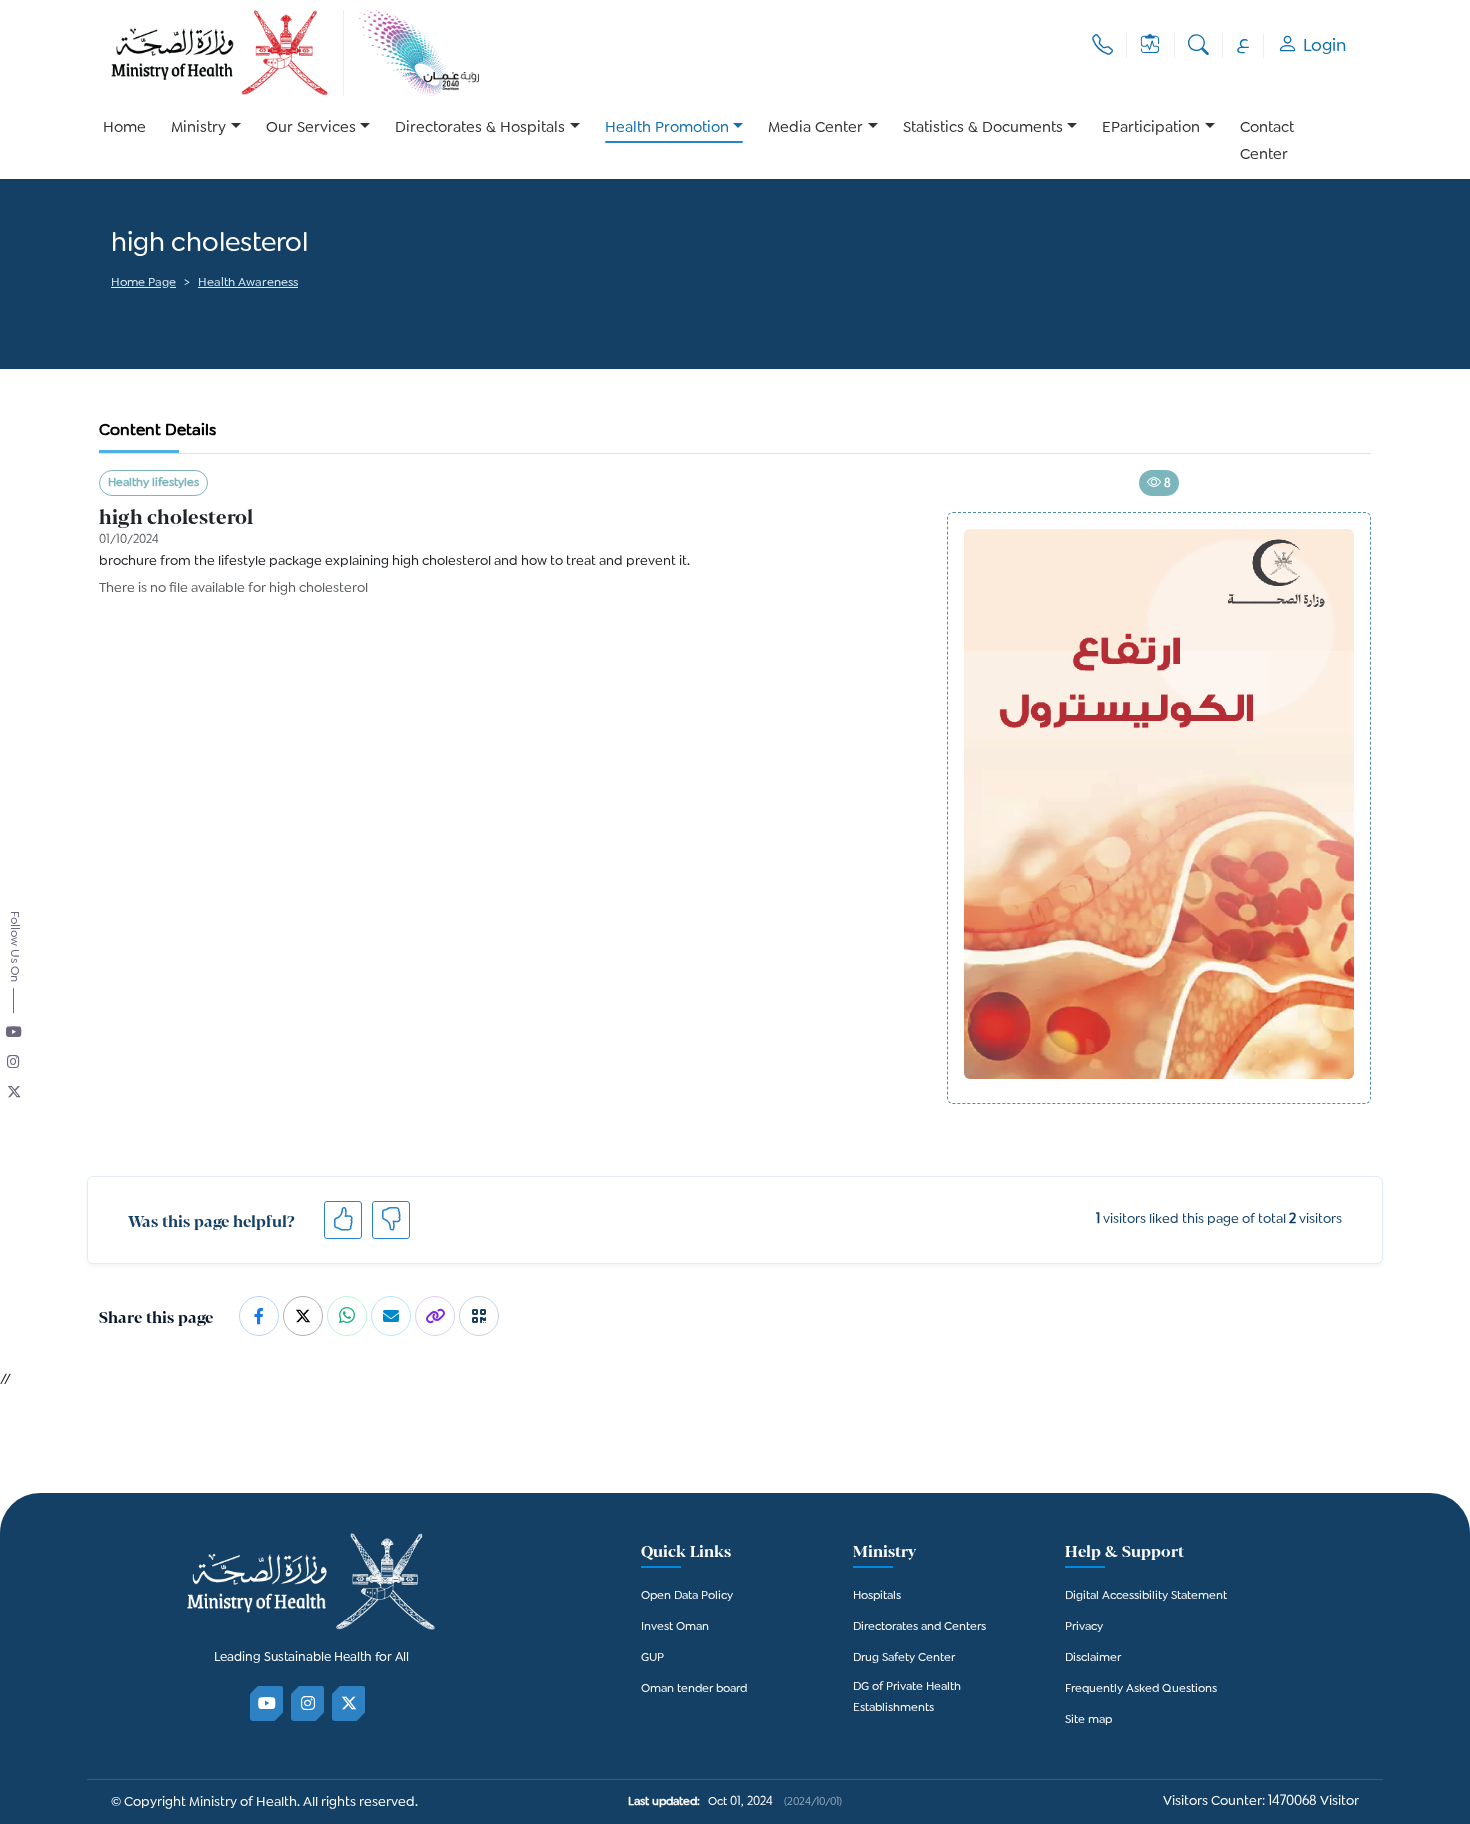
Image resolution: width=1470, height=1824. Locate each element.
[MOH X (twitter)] (349, 1703)
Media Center (815, 128)
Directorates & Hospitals (480, 128)
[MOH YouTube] (267, 1703)
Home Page (143, 283)
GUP (652, 1658)
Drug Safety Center (904, 1658)
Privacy (1084, 1627)
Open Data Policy (687, 1596)
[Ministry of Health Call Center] (1102, 45)
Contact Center (1267, 142)
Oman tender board (694, 1689)
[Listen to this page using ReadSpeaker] (112, 311)
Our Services (311, 128)
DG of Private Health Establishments (907, 1698)
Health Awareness (248, 283)
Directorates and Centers (919, 1627)
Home (124, 128)
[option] (206, 142)
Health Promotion (667, 128)
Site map (1088, 1720)
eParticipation (1151, 128)
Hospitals (877, 1596)
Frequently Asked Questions (1141, 1689)
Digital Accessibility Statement (1146, 1596)
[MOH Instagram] (308, 1703)
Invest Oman (675, 1627)
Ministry (198, 128)
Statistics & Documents (983, 128)
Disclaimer (1093, 1658)
